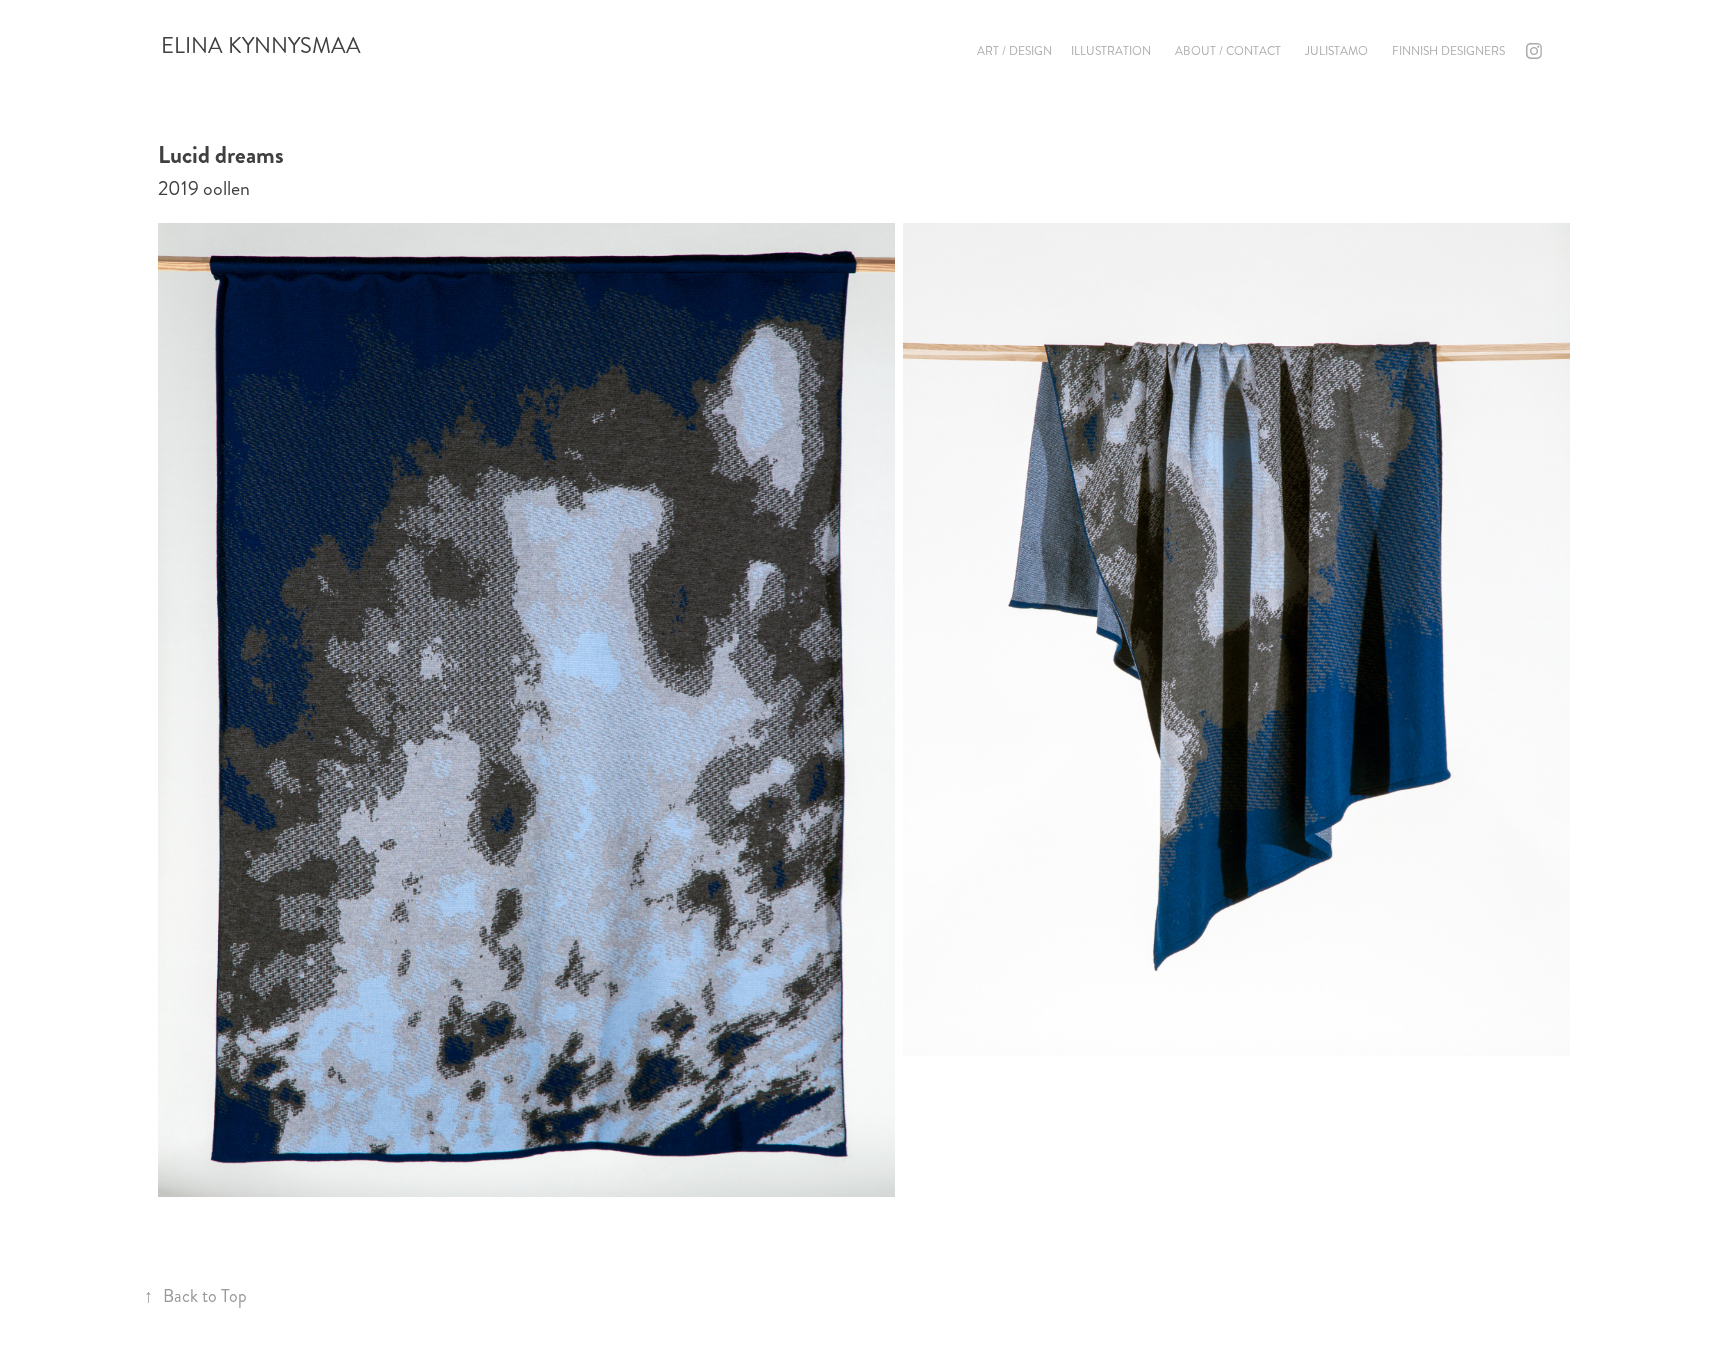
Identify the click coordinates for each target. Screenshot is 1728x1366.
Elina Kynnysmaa (261, 45)
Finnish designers (1448, 51)
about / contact (1228, 51)
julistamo (1336, 51)
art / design (1014, 51)
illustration (1111, 51)
